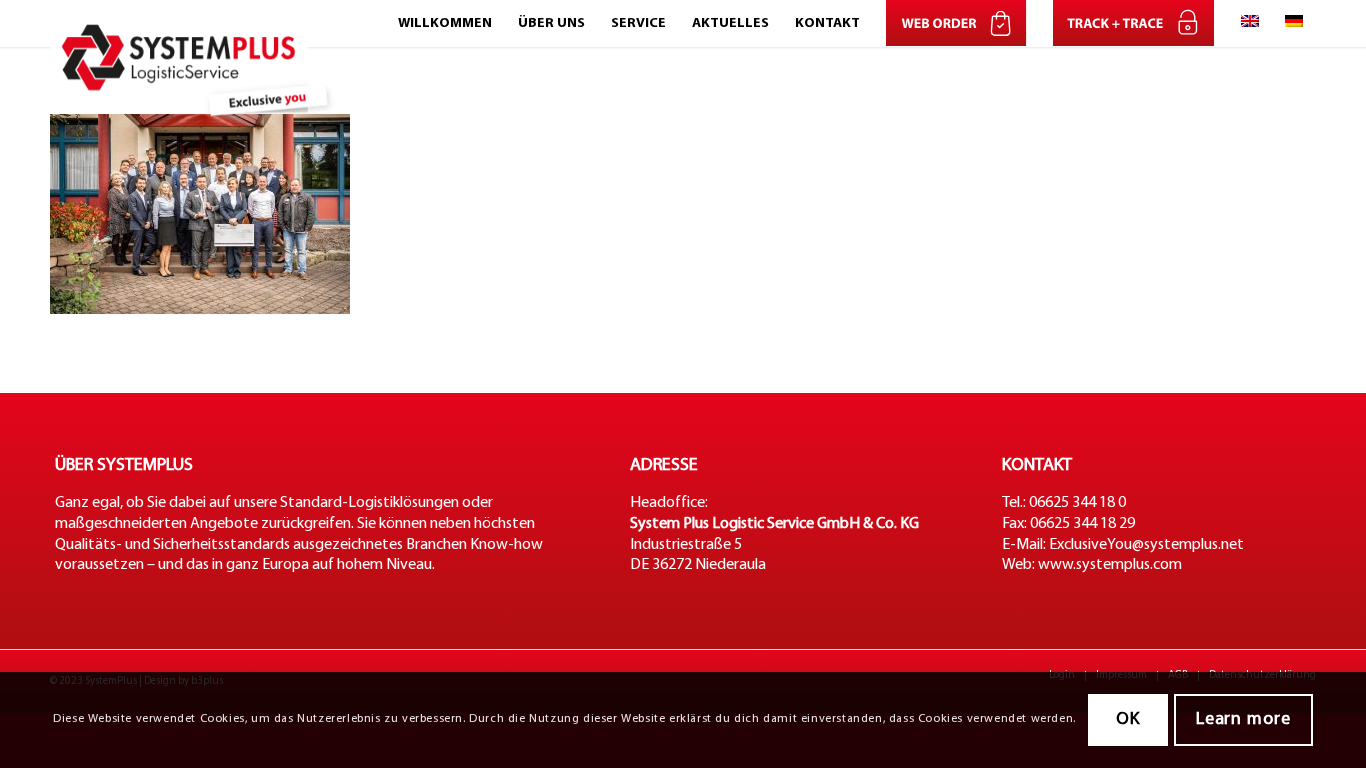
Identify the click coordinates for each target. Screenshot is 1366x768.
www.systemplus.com (1110, 565)
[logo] (196, 23)
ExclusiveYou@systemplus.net (1146, 545)
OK (1128, 719)
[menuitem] (445, 23)
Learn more (1243, 719)
